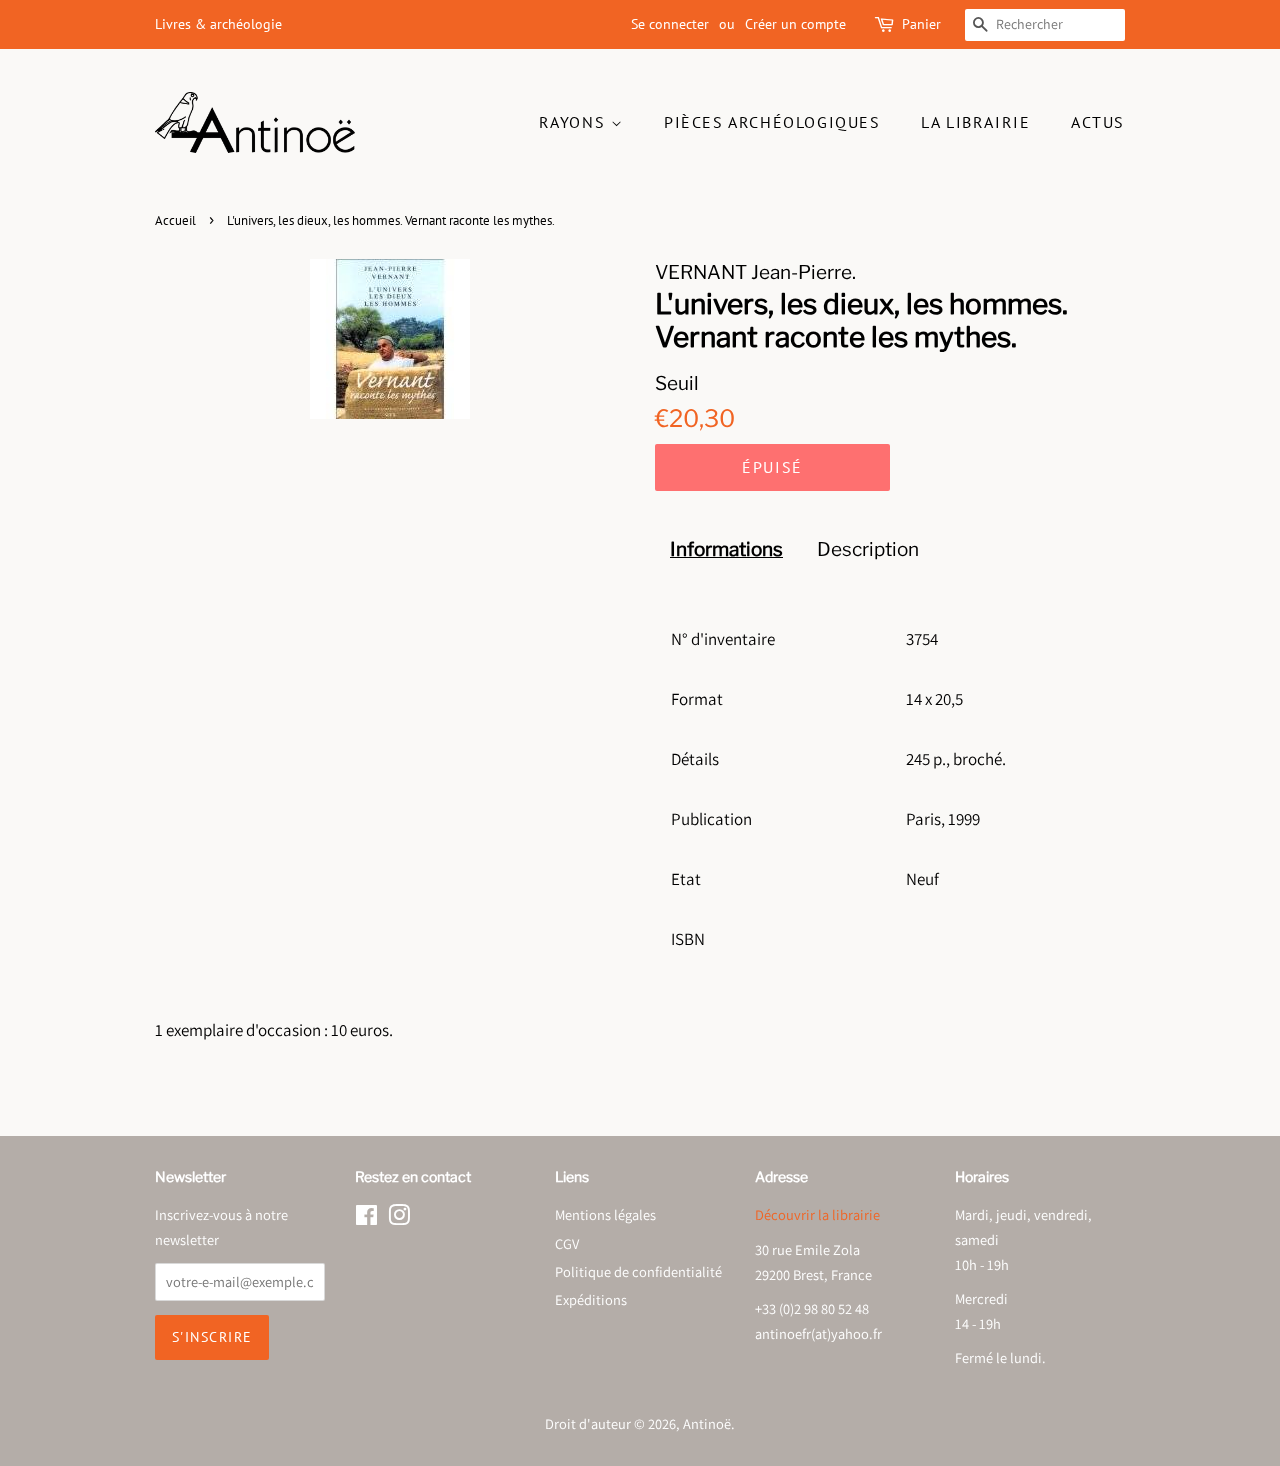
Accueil (175, 220)
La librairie (975, 122)
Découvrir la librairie (817, 1214)
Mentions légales (605, 1214)
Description (868, 549)
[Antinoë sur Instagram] (399, 1218)
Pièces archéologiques (772, 122)
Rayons (575, 122)
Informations (726, 549)
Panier (921, 24)
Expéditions (591, 1299)
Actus (1098, 122)
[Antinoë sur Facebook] (366, 1218)
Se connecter (670, 24)
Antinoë (707, 1423)
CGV (567, 1243)
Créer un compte (795, 24)
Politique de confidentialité (638, 1271)
